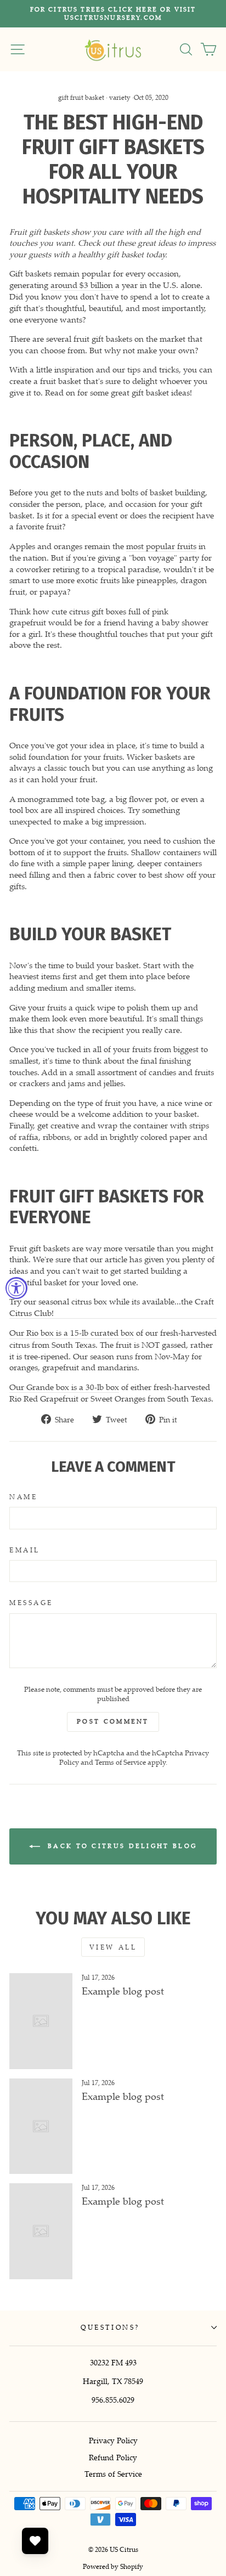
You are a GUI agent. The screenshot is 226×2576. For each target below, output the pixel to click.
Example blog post (123, 1991)
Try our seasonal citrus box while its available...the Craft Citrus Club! (112, 1307)
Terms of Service (120, 1762)
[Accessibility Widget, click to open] (16, 1288)
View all (113, 1947)
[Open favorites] (35, 2541)
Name (23, 1497)
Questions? (110, 2327)
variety (120, 97)
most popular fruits (161, 546)
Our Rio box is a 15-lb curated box (72, 1332)
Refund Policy (113, 2457)
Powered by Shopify (113, 2566)
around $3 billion (82, 285)
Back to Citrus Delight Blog (121, 1845)
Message (31, 1603)
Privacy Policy (113, 2440)
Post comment (113, 1721)
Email (25, 1550)
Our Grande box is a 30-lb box (64, 1387)
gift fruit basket (81, 97)
